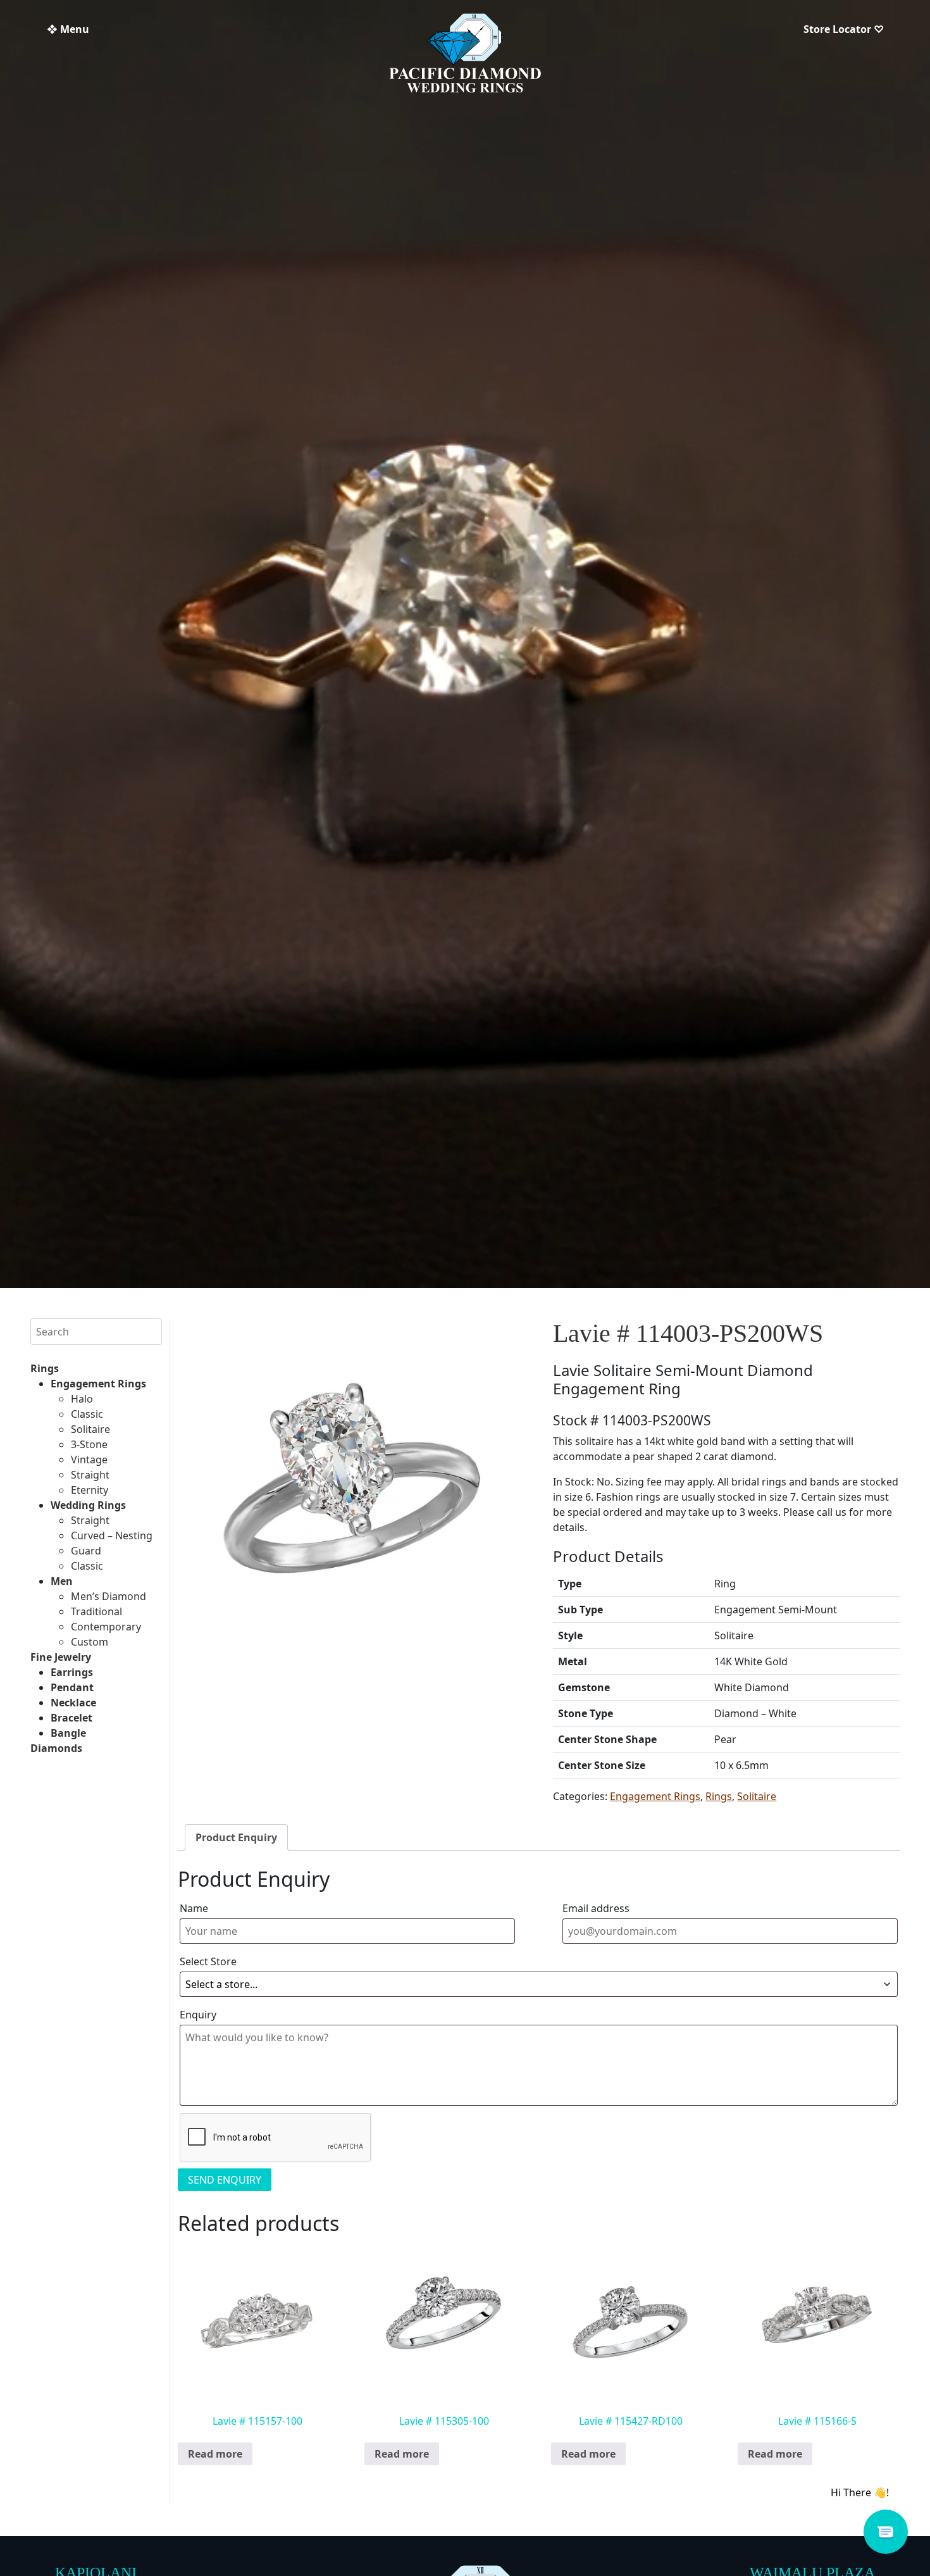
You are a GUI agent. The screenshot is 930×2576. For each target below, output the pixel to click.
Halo (82, 1399)
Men (62, 1581)
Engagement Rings (98, 1384)
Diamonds (56, 1748)
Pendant (72, 1687)
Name (194, 1908)
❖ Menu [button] (68, 29)
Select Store (208, 1961)
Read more (215, 2454)
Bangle (68, 1733)
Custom (90, 1642)
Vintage (89, 1460)
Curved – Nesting (112, 1535)
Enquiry (198, 2015)
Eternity (90, 1490)
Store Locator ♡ (844, 29)
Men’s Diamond (108, 1596)
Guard (86, 1551)
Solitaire (90, 1429)
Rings (45, 1368)
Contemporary (106, 1627)
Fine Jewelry (61, 1657)
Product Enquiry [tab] (236, 1837)
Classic (87, 1414)
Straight (90, 1475)
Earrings (72, 1672)
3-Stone (89, 1444)
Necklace (73, 1703)
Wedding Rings (88, 1505)
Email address (596, 1908)
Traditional (96, 1611)
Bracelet (71, 1718)
